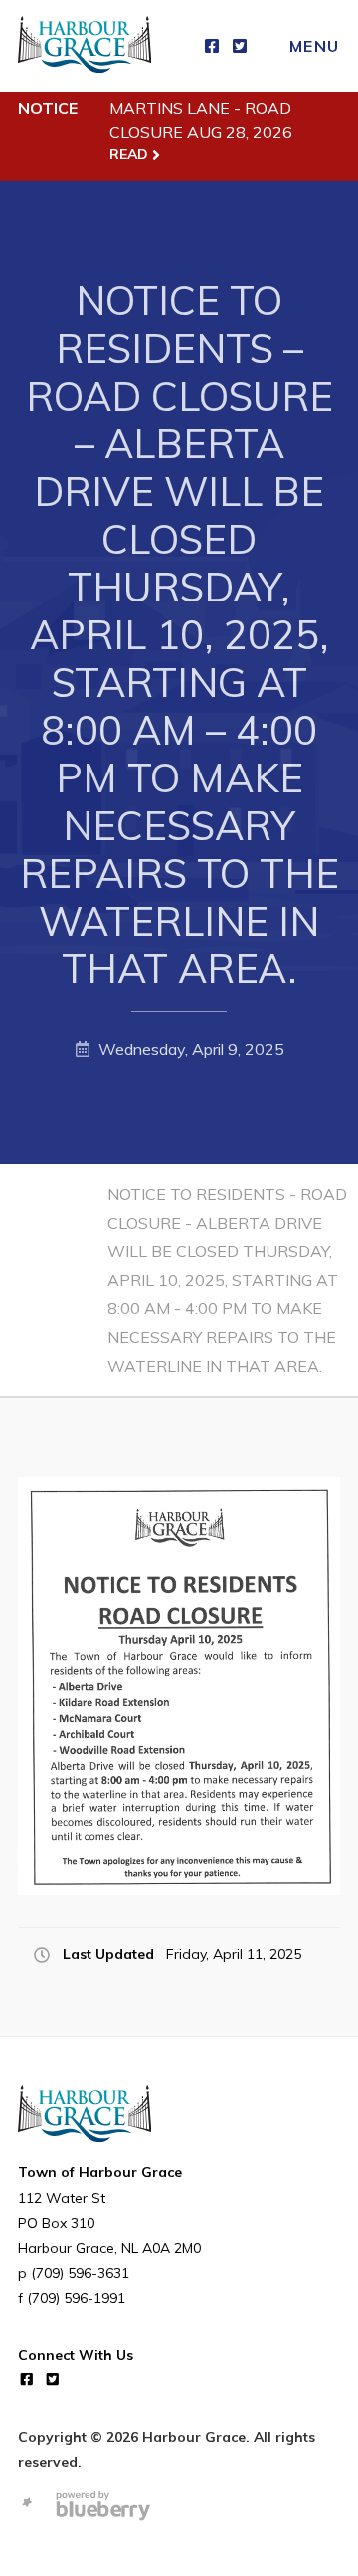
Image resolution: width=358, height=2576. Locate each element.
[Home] (85, 46)
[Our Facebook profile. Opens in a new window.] (212, 46)
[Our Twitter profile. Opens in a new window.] (240, 46)
